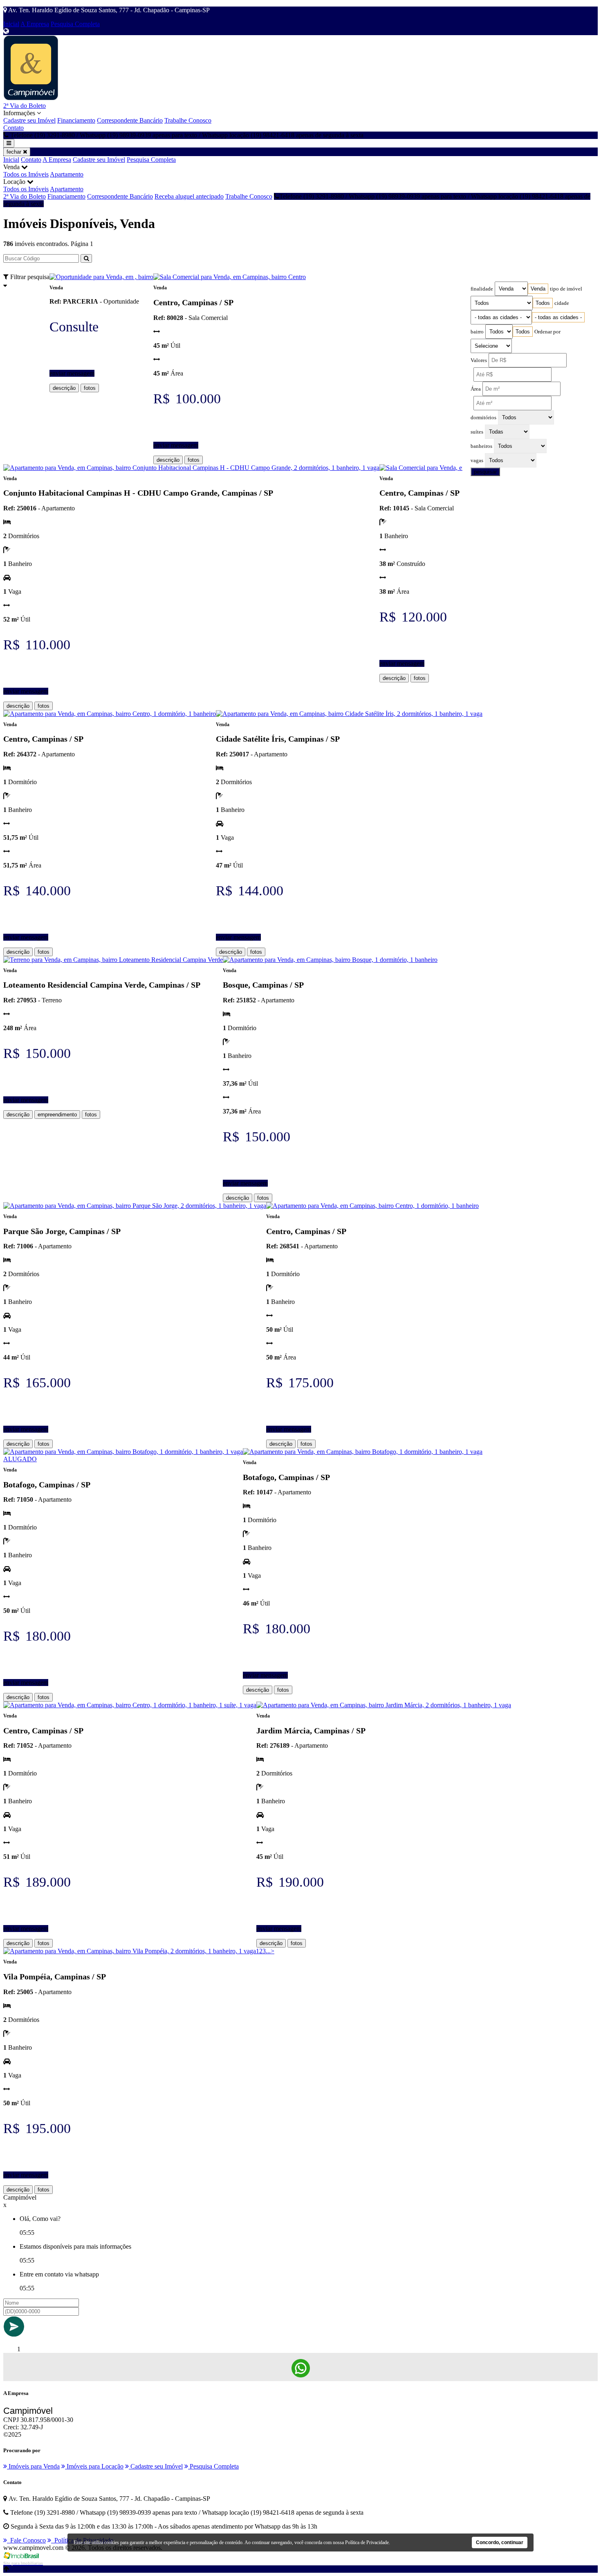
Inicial (11, 24)
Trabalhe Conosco (188, 120)
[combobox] (538, 289)
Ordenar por (547, 332)
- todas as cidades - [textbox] (558, 317)
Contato (13, 128)
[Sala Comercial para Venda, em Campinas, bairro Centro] (230, 277)
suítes (477, 432)
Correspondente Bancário (130, 120)
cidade (562, 303)
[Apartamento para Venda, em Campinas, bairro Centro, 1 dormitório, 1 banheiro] (110, 714)
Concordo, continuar (500, 2542)
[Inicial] (31, 98)
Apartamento (67, 174)
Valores (479, 360)
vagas (477, 461)
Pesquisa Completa (75, 24)
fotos (90, 388)
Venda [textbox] (538, 289)
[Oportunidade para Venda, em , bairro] (101, 277)
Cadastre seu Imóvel (29, 120)
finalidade (482, 289)
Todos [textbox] (543, 303)
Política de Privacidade (367, 2542)
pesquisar (485, 472)
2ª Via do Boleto (25, 106)
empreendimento (57, 1115)
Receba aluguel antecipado (189, 196)
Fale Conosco (26, 2540)
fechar (15, 152)
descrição (64, 388)
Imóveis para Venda (33, 2466)
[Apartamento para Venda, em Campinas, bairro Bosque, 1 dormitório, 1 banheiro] (330, 960)
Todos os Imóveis (26, 174)
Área (476, 389)
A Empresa (35, 24)
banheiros (481, 446)
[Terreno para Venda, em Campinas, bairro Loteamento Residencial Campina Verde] (113, 960)
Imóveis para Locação (94, 2466)
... (268, 1951)
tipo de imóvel (566, 289)
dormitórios (483, 418)
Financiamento (76, 120)
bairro (477, 332)
